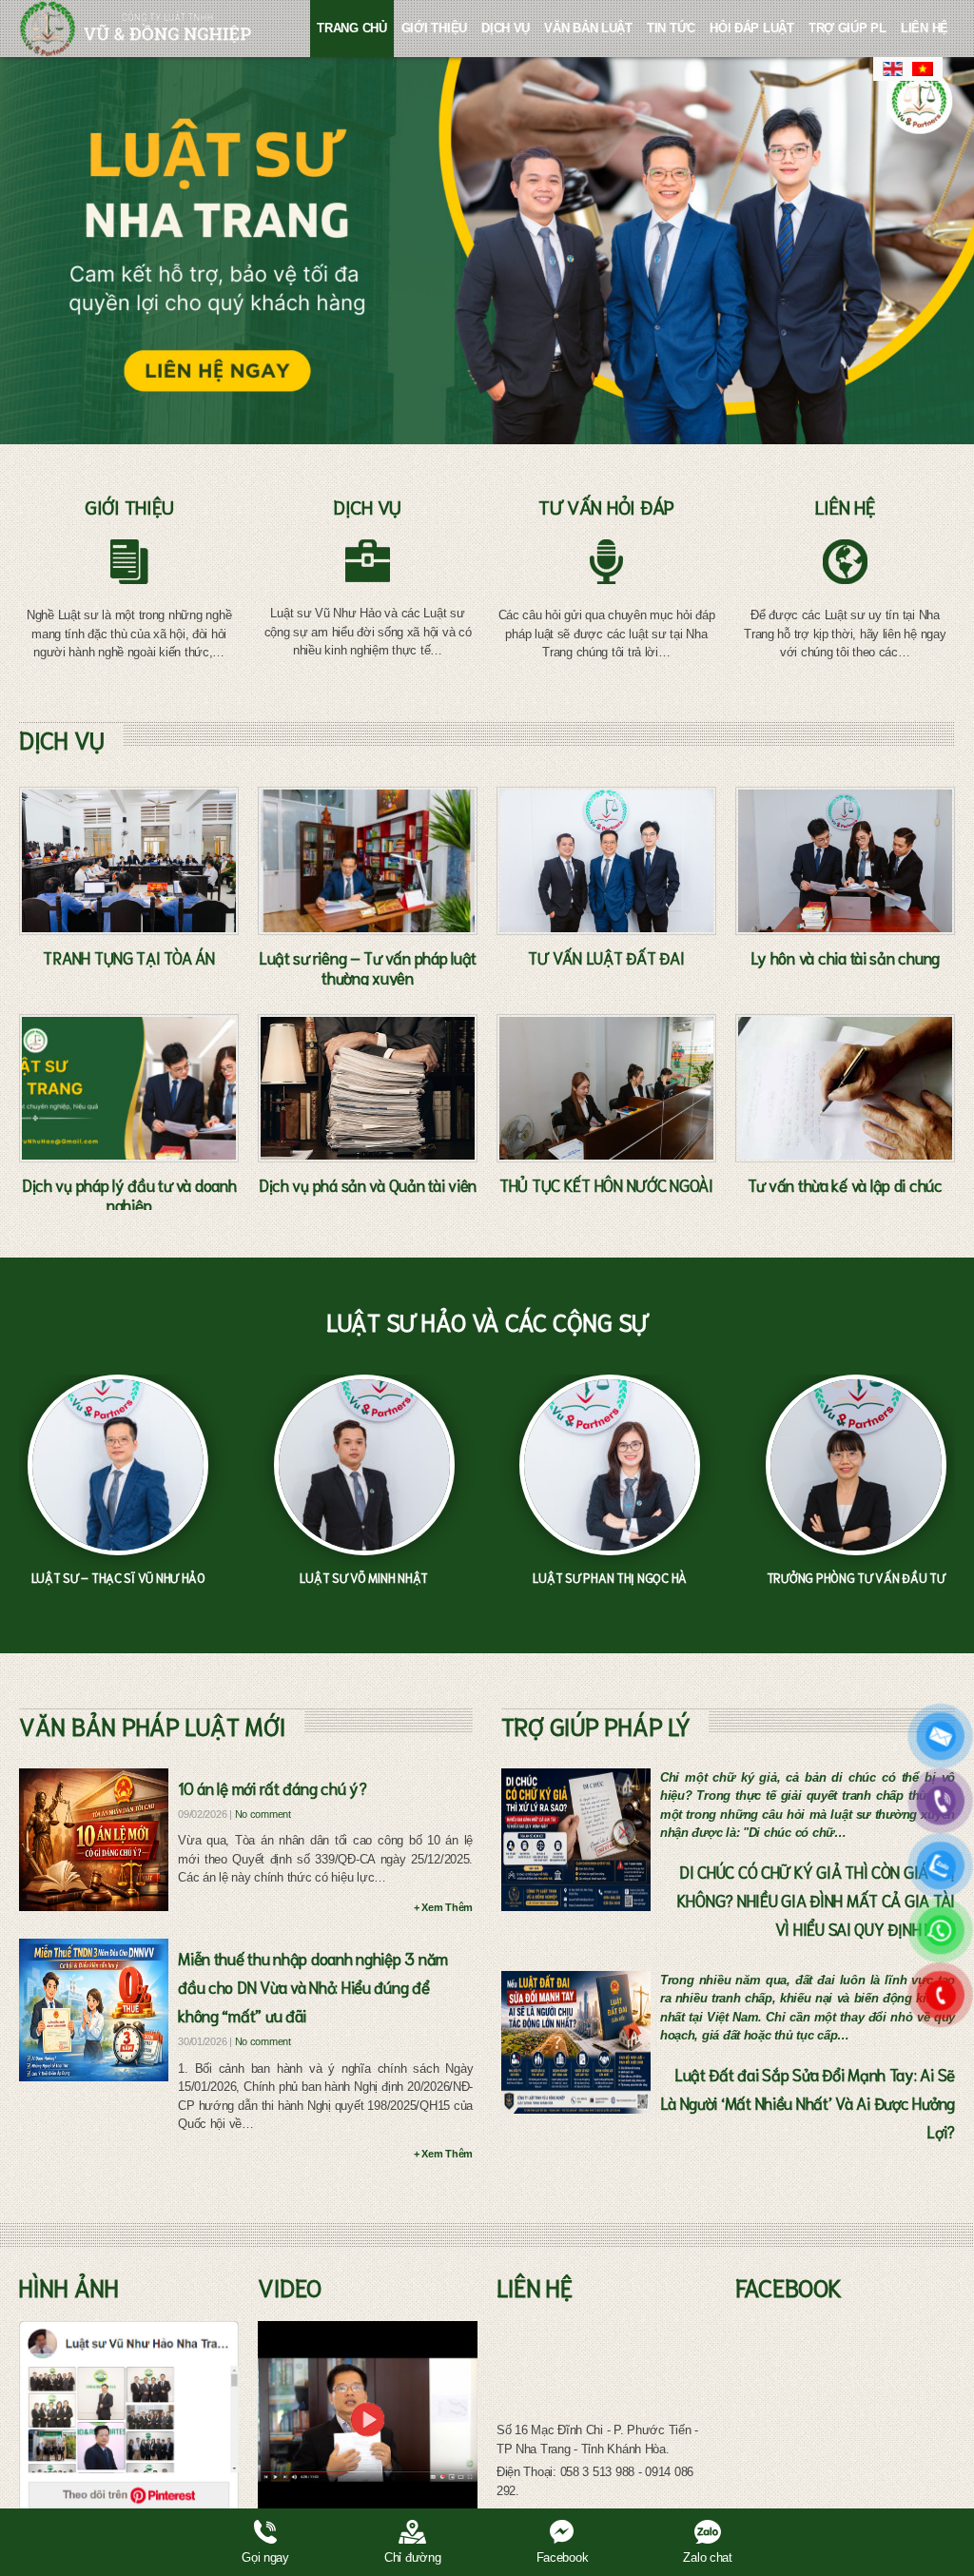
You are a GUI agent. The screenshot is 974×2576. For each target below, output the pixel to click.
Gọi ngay (265, 2557)
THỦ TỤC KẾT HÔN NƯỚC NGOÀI (606, 1184)
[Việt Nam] (923, 69)
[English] (893, 69)
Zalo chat (708, 2557)
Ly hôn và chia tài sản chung (845, 957)
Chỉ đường (413, 2557)
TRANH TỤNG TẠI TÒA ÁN (128, 957)
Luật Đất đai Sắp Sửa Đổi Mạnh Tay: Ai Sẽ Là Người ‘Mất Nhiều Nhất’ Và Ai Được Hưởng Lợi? (808, 2102)
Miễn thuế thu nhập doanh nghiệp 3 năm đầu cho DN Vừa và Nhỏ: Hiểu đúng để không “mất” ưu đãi (313, 1986)
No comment (263, 1814)
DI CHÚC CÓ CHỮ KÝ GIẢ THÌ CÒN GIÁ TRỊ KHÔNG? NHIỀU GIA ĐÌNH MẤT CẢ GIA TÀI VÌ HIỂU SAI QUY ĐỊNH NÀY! (816, 1900)
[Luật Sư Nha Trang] (136, 29)
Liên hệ (925, 28)
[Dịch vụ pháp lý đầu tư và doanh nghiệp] (129, 1088)
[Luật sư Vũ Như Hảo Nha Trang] (129, 2420)
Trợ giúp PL (847, 28)
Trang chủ (352, 28)
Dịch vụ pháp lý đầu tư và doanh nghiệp (129, 1194)
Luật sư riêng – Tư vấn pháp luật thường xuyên (368, 967)
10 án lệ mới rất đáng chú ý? (272, 1787)
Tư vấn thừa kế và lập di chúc (845, 1184)
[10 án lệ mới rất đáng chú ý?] (94, 1840)
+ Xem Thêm (443, 1907)
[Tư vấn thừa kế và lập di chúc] (845, 1088)
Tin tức (671, 28)
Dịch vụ (506, 28)
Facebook (563, 2557)
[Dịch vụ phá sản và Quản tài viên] (368, 1088)
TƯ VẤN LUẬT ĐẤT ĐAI (606, 957)
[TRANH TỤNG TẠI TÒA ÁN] (129, 861)
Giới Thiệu (434, 28)
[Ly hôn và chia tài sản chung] (845, 861)
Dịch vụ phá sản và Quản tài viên (368, 1184)
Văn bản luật (588, 28)
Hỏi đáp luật (752, 28)
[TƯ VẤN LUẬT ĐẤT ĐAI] (606, 861)
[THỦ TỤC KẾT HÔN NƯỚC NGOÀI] (606, 1088)
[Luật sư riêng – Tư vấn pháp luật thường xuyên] (368, 861)
